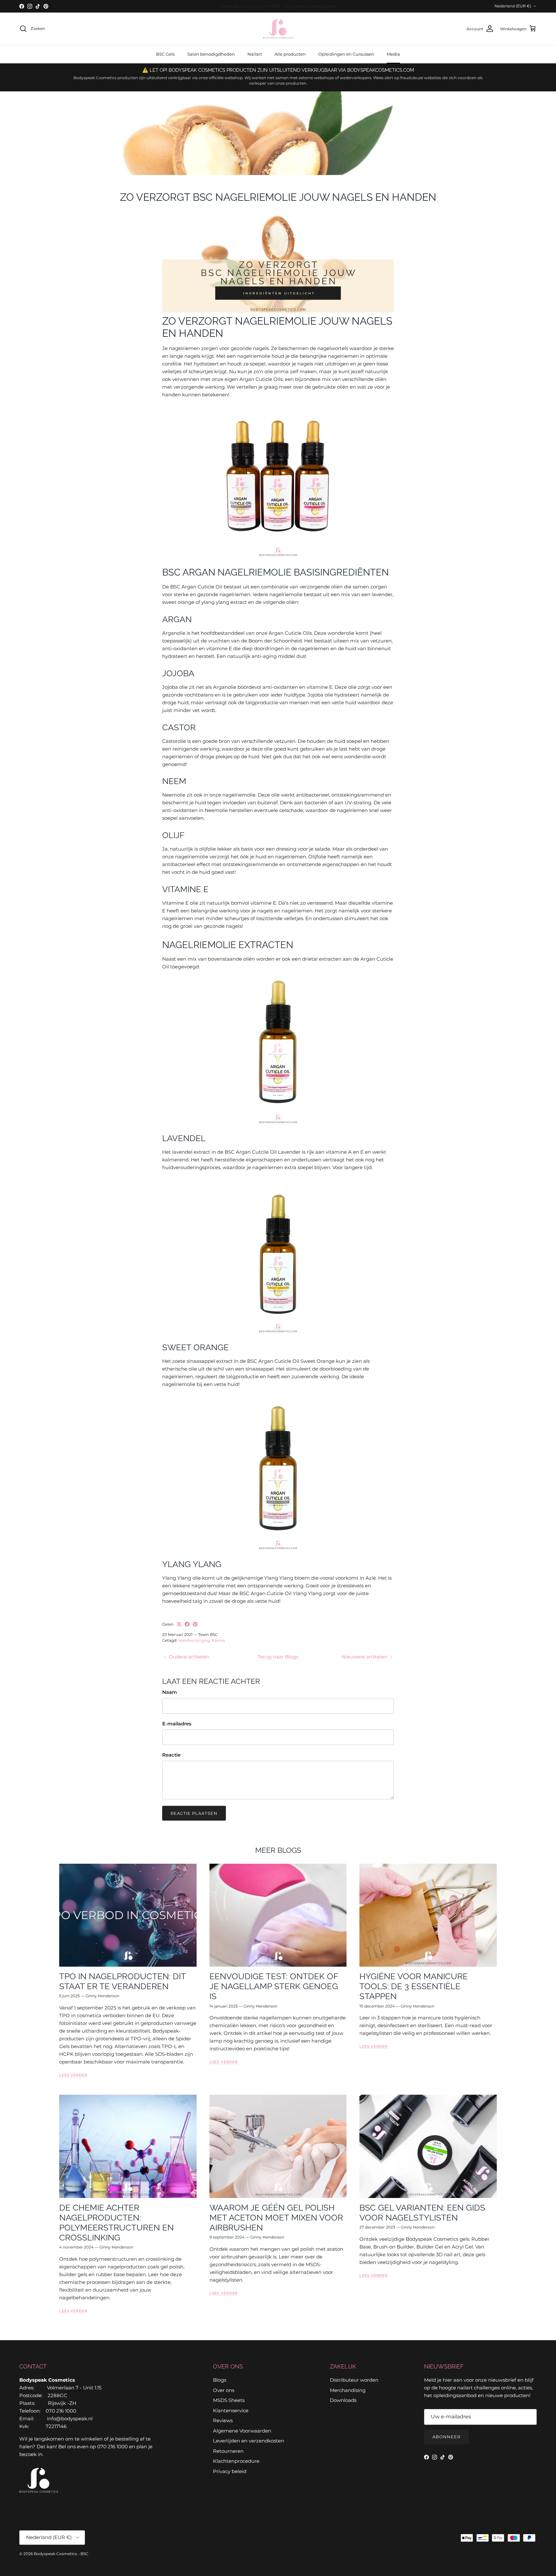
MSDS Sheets (229, 2400)
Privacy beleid (230, 2471)
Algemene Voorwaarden (242, 2431)
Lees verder (73, 2075)
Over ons (224, 2390)
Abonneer (446, 2437)
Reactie (171, 1755)
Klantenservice (231, 2410)
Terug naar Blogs (278, 1657)
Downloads (343, 2400)
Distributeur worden (354, 2380)
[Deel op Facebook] (187, 1624)
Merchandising (348, 2390)
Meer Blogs (278, 1850)
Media (393, 54)
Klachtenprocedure (236, 2461)
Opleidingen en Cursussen (346, 54)
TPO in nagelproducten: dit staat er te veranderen (122, 1981)
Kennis (218, 1640)
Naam (170, 1692)
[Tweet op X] (179, 1624)
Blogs (220, 2380)
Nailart (255, 54)
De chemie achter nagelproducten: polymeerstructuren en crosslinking (116, 2223)
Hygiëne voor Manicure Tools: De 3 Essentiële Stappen (414, 1986)
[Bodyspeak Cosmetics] (278, 29)
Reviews (223, 2420)
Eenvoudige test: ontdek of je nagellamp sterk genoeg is (274, 1986)
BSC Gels (165, 54)
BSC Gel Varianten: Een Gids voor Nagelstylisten (422, 2213)
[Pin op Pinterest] (195, 1624)
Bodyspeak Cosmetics (55, 2554)
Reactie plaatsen (194, 1813)
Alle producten (290, 54)
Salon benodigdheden (211, 54)
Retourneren (228, 2451)
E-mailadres (177, 1724)
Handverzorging (194, 1640)
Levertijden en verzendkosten (249, 2441)
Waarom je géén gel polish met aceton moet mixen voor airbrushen (276, 2218)
